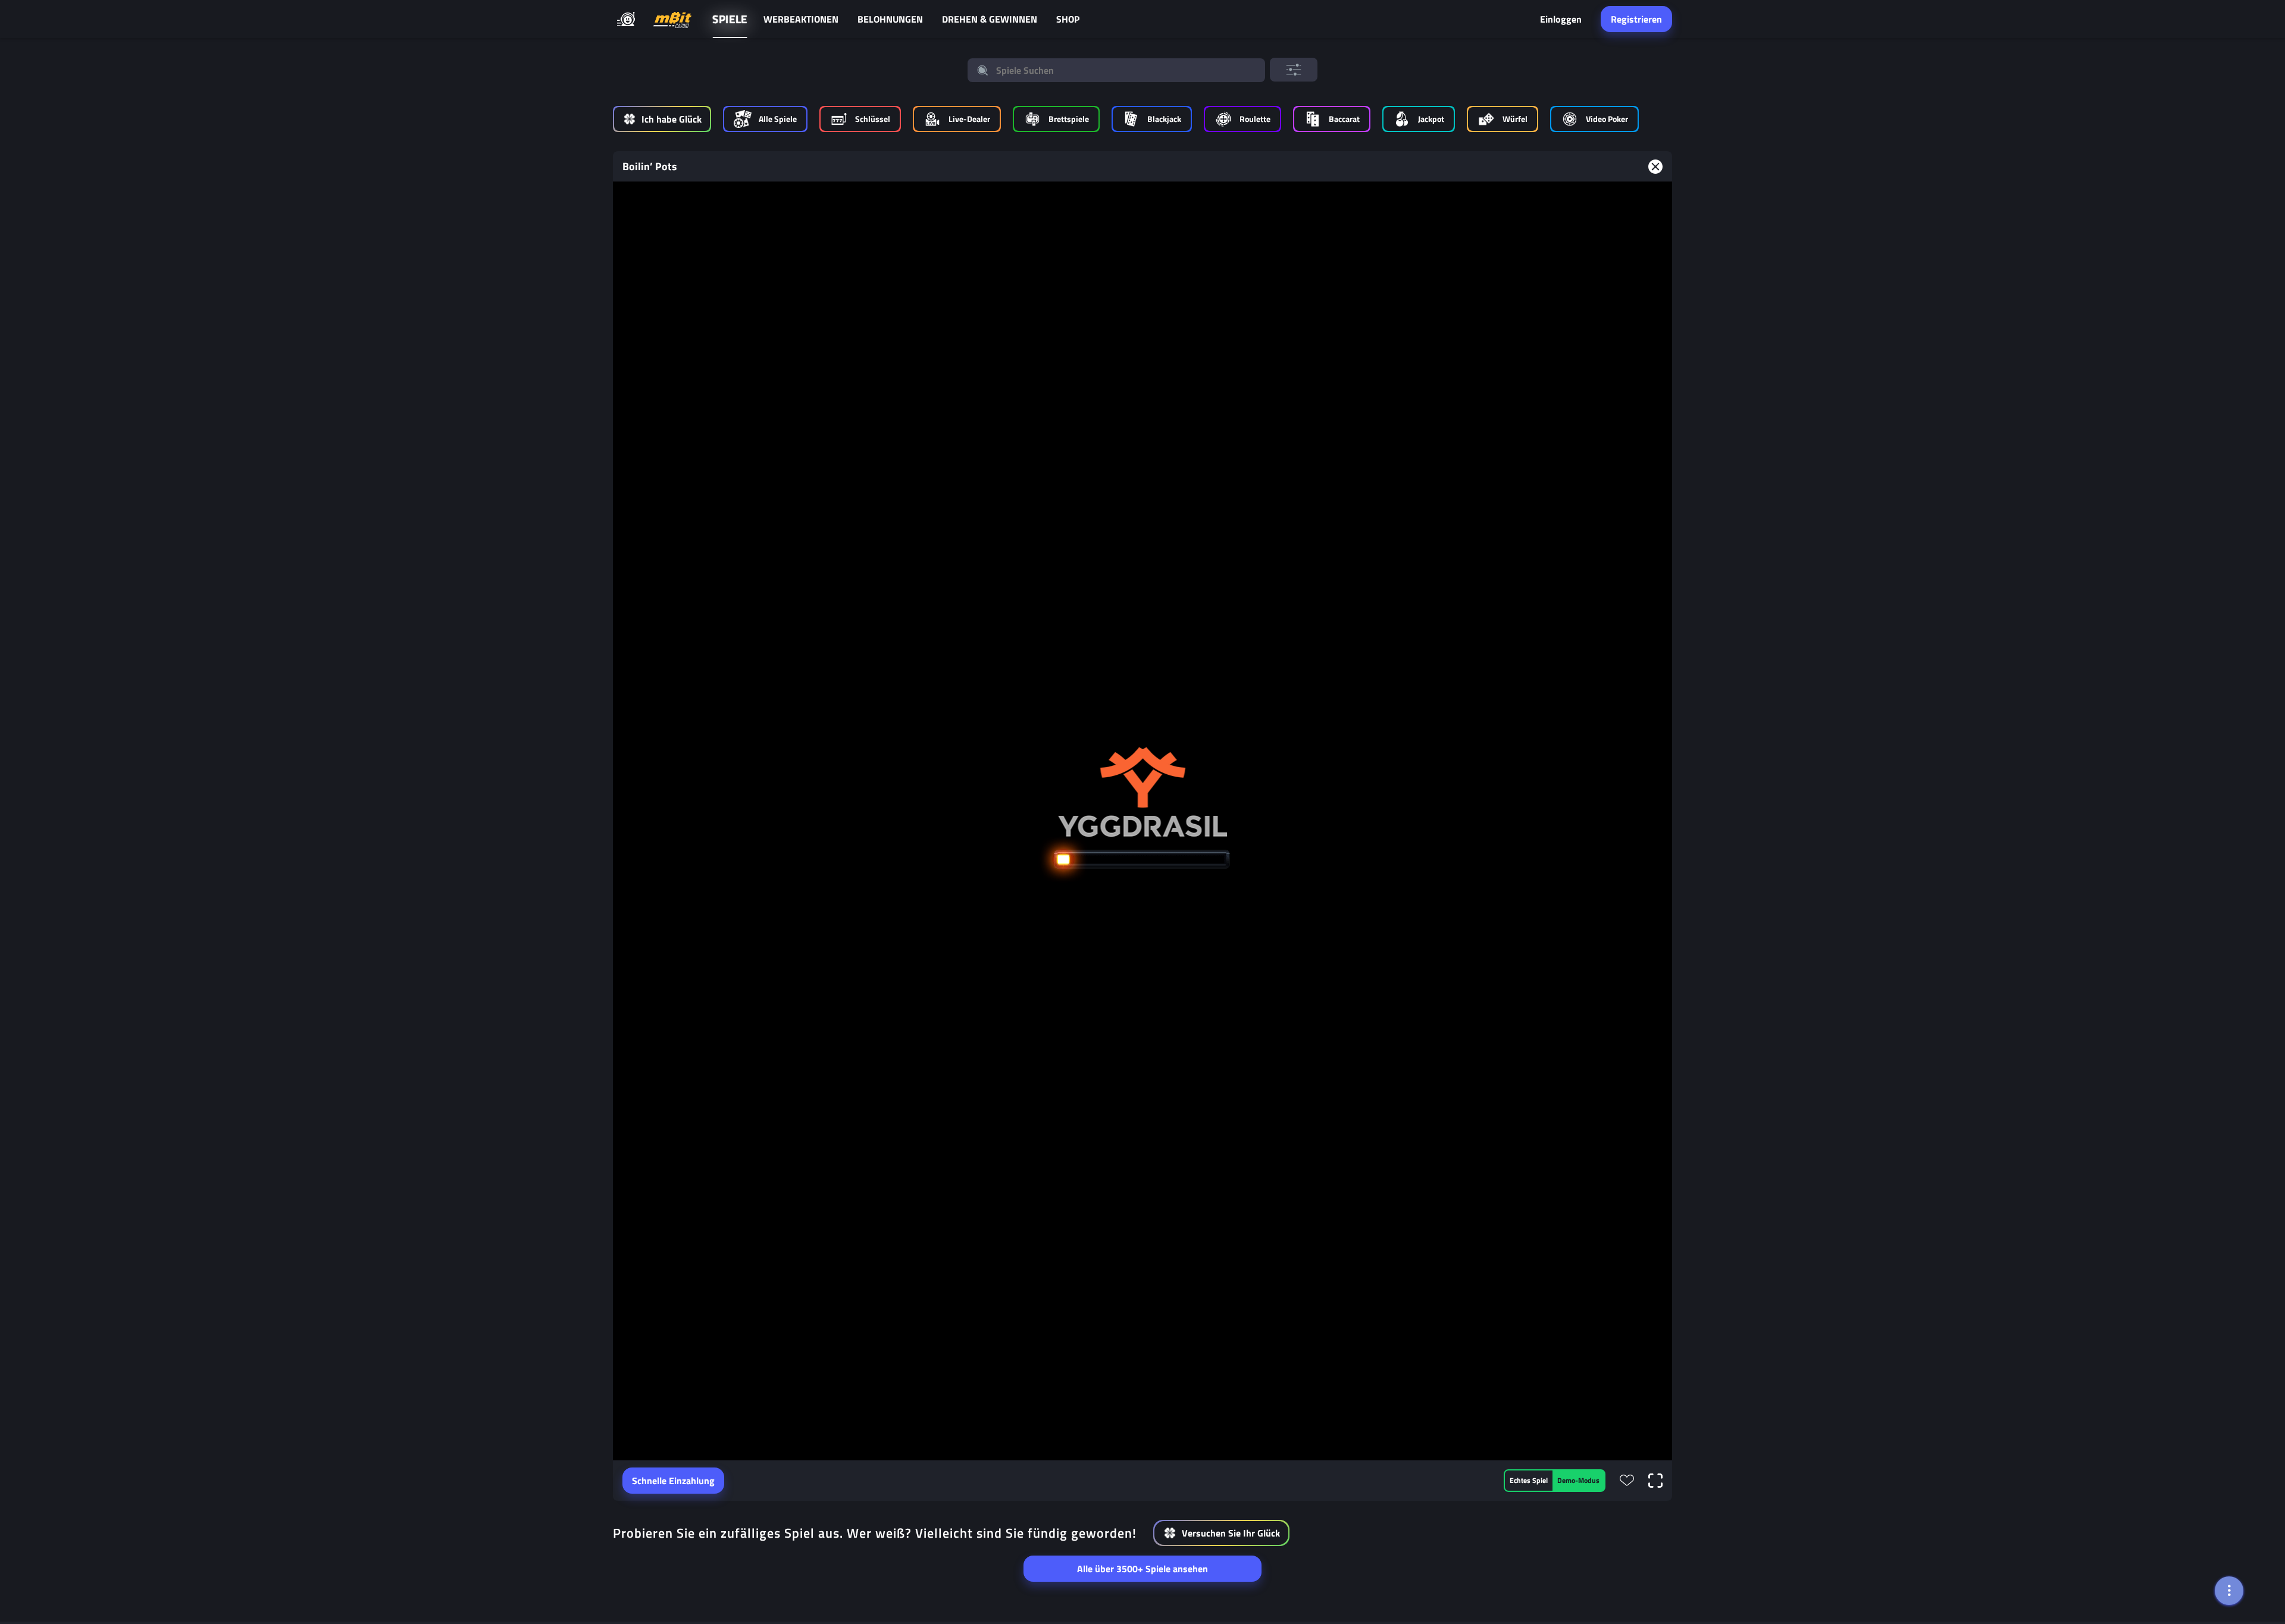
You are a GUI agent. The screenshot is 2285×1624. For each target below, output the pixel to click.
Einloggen (1561, 19)
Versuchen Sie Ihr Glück (1231, 1533)
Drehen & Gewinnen (990, 19)
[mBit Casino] (672, 19)
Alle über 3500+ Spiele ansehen (1142, 1569)
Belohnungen (890, 19)
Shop (1068, 19)
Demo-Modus (1578, 1480)
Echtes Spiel (1529, 1480)
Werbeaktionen (801, 19)
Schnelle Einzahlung (673, 1481)
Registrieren (1636, 19)
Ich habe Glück (672, 119)
